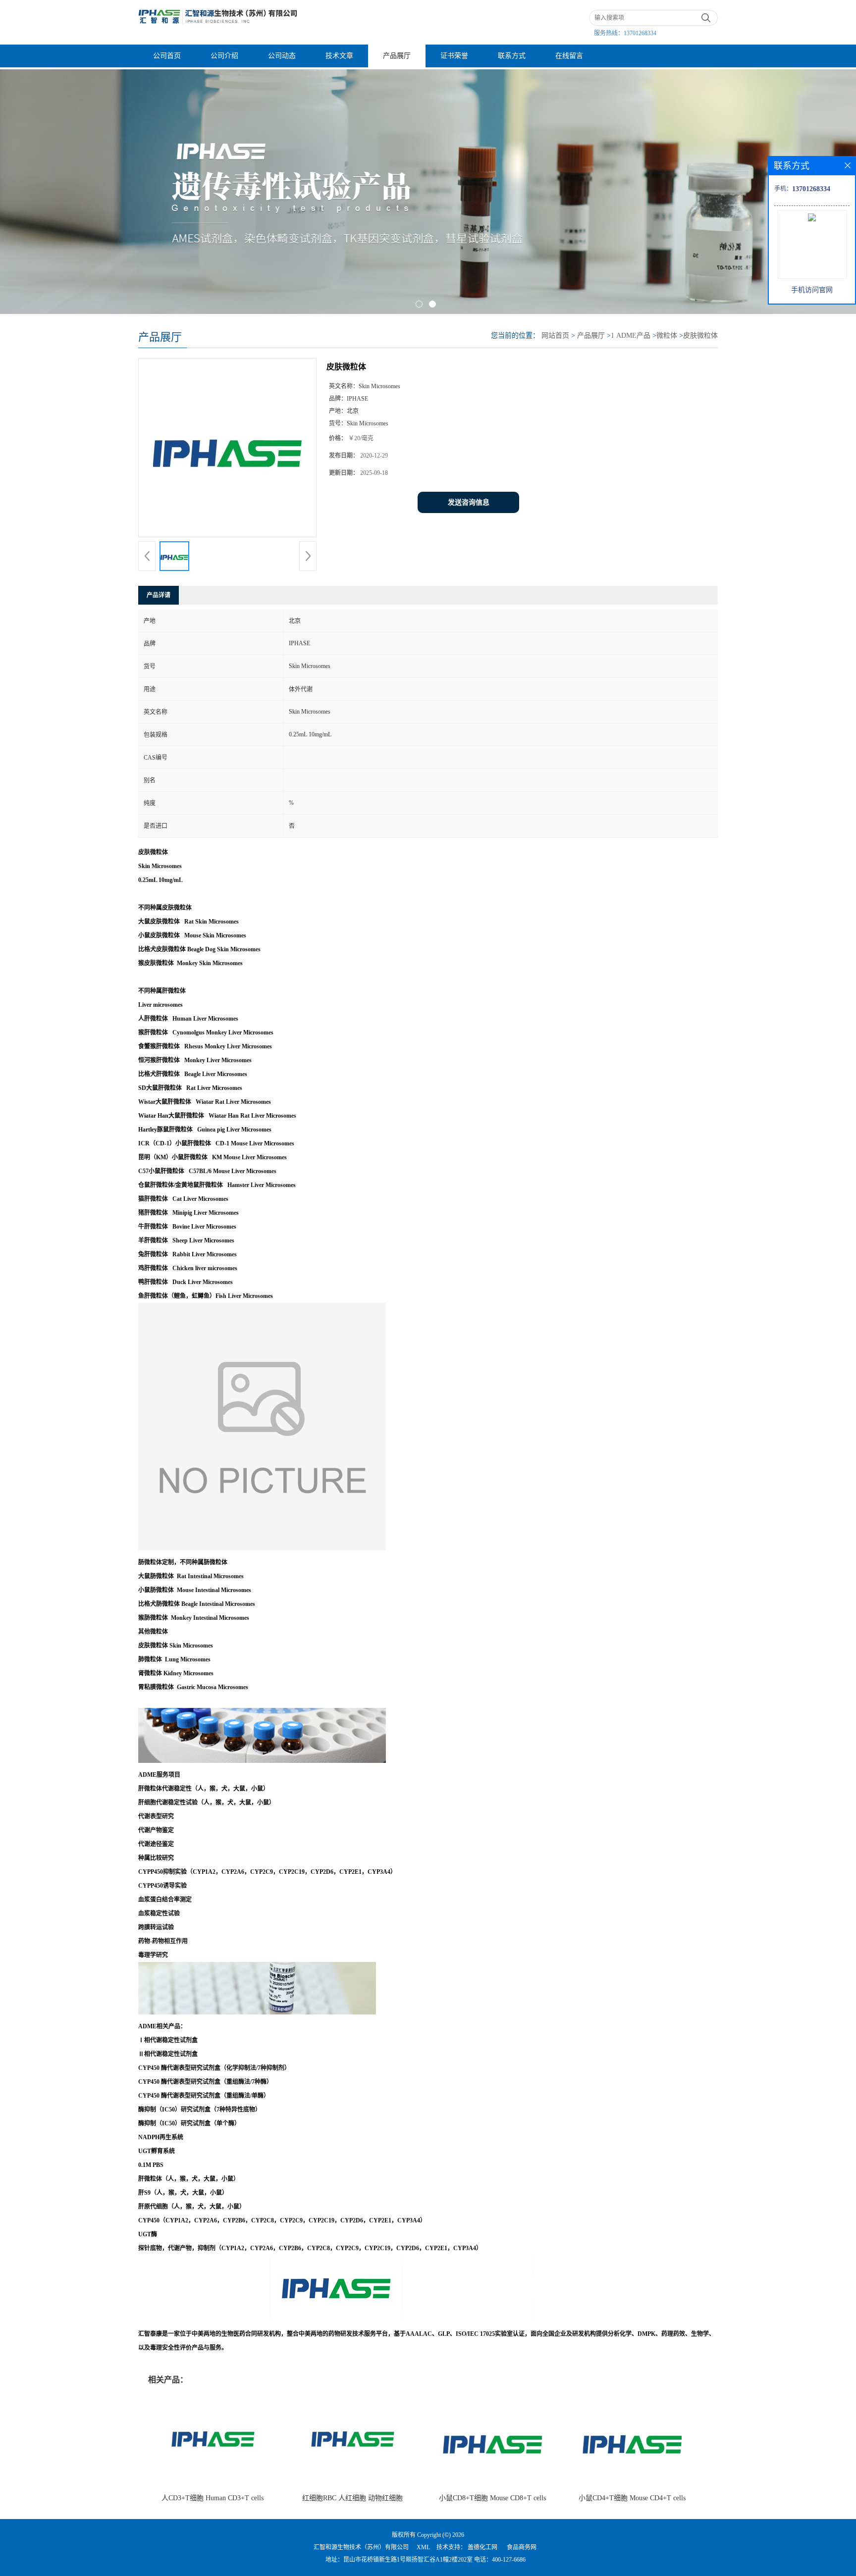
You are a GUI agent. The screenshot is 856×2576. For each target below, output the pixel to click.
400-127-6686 (509, 2560)
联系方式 (512, 56)
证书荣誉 (454, 56)
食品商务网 (522, 2547)
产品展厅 (397, 56)
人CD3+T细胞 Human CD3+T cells (213, 2498)
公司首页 (167, 56)
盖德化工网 (482, 2547)
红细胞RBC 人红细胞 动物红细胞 (352, 2498)
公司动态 (282, 56)
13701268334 (640, 33)
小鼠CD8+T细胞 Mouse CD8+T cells (492, 2498)
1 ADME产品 (631, 335)
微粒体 (667, 335)
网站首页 (555, 335)
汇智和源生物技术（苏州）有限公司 (361, 2547)
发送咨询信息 (469, 502)
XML (423, 2547)
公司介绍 (224, 56)
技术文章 (339, 56)
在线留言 (569, 56)
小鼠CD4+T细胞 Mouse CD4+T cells (632, 2498)
